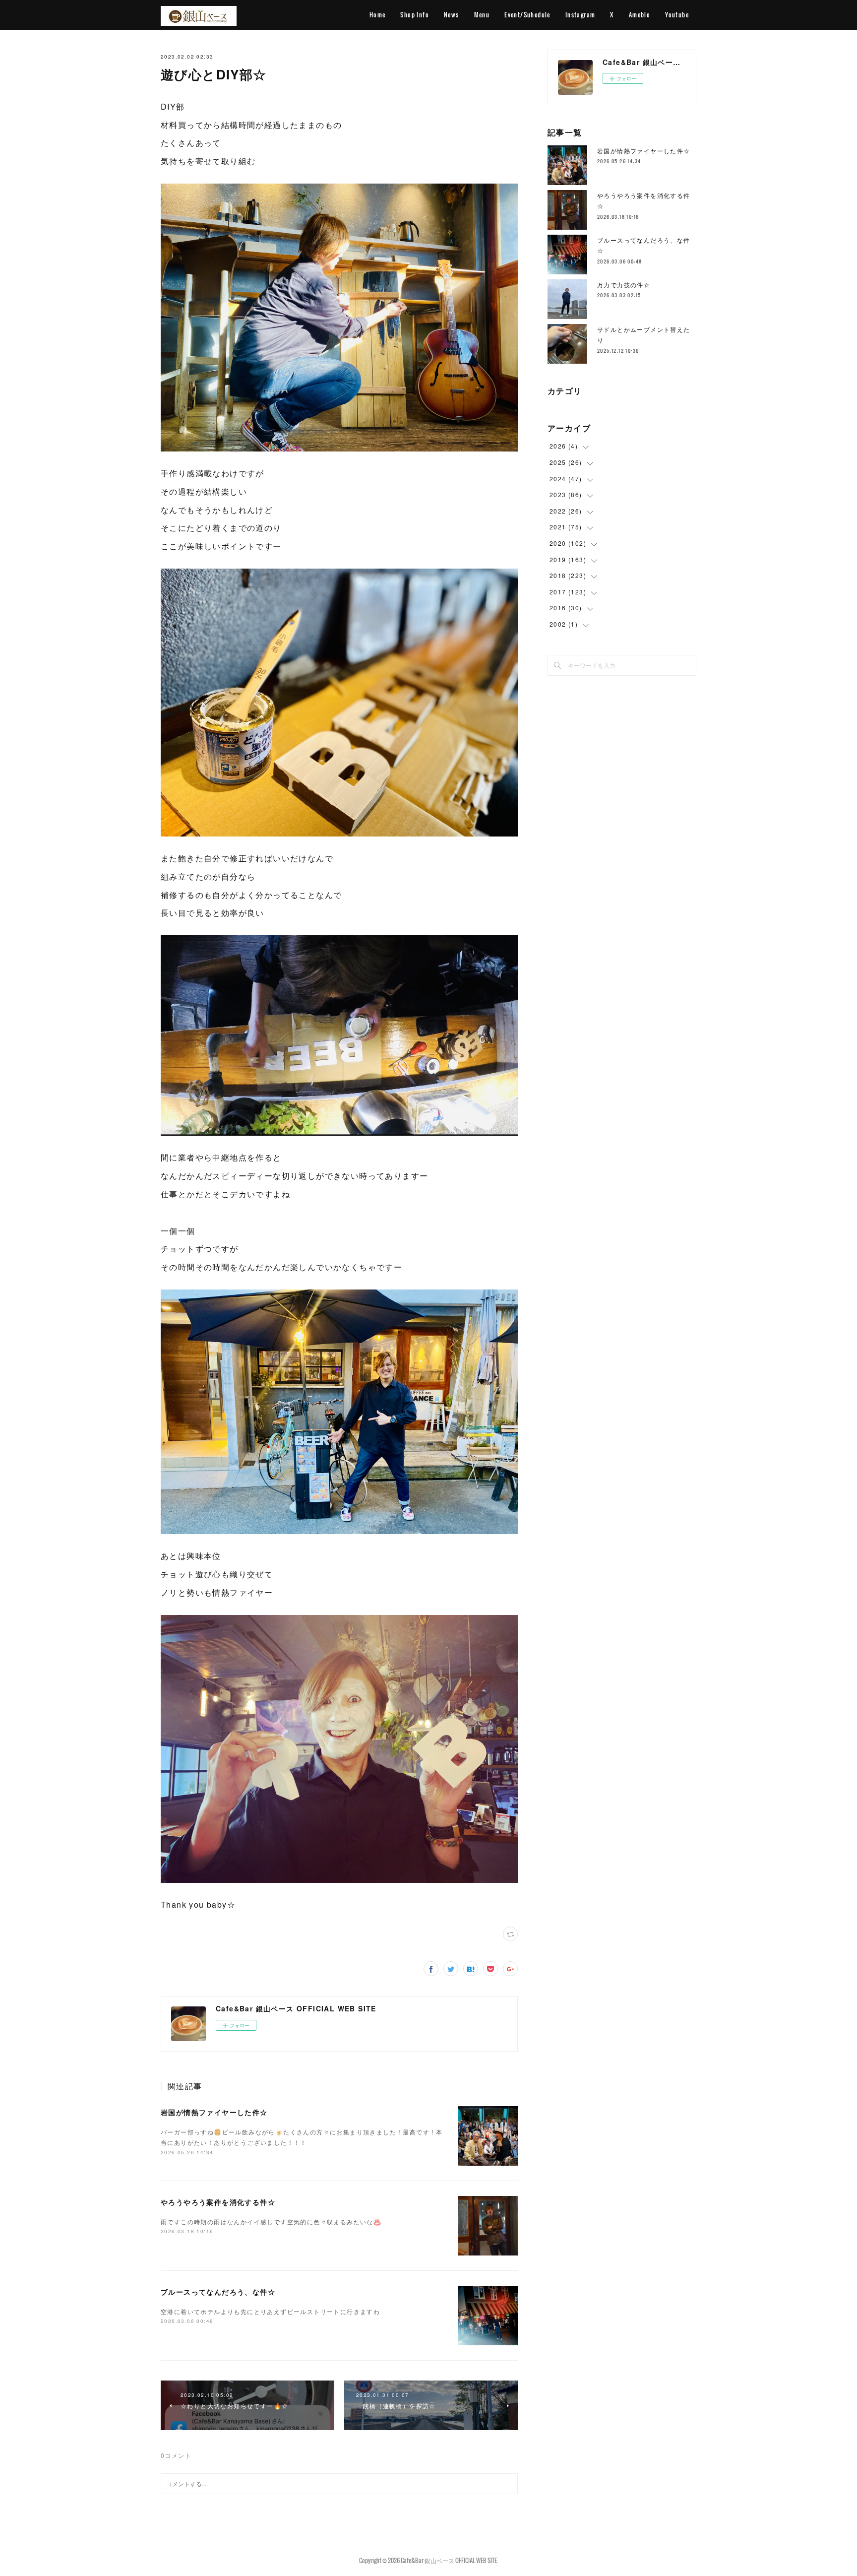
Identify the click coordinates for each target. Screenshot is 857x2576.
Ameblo (640, 15)
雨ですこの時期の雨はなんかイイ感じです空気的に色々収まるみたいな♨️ (271, 2222)
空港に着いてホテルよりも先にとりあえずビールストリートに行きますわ (270, 2311)
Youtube (677, 15)
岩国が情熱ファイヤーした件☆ (214, 2112)
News (452, 15)
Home (378, 15)
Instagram (581, 15)
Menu (482, 15)
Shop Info (415, 15)
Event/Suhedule (527, 15)
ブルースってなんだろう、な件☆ (218, 2292)
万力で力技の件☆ (624, 285)
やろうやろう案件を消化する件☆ (218, 2202)
